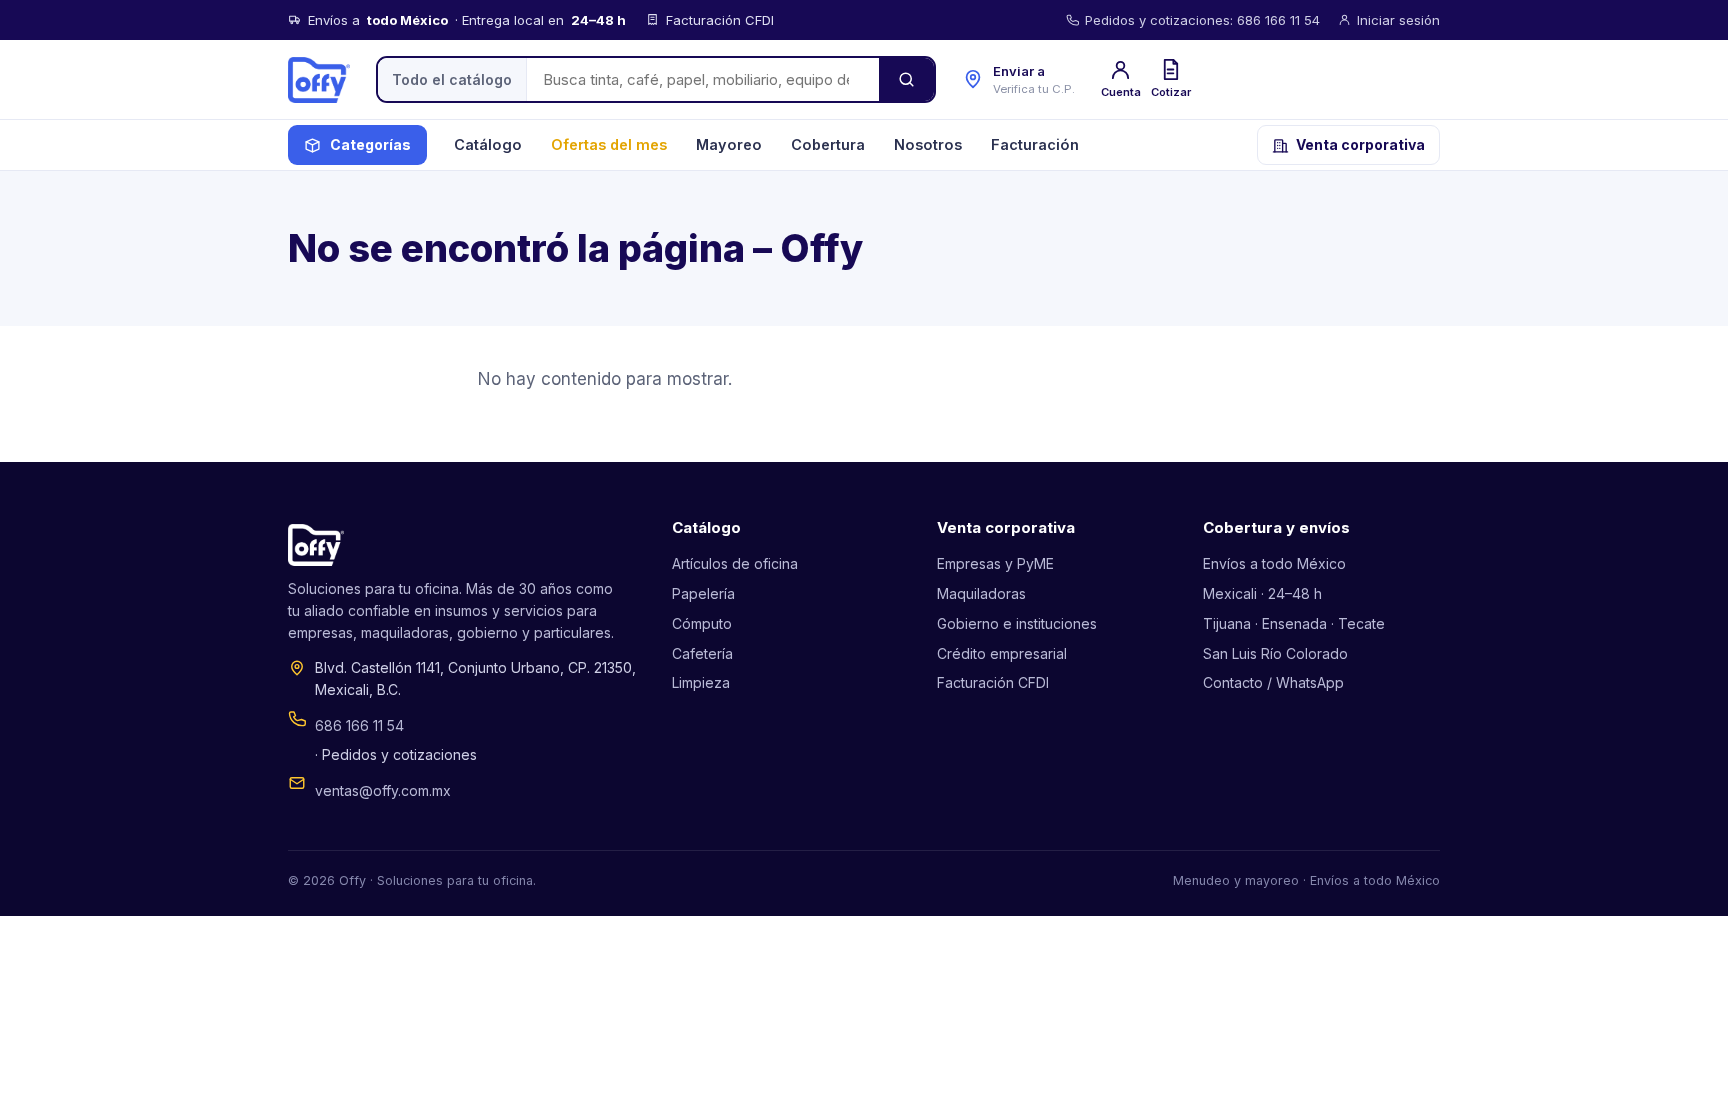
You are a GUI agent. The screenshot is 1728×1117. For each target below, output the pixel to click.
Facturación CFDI (993, 682)
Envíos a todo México (1274, 563)
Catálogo (488, 144)
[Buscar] (906, 79)
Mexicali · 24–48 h (1262, 593)
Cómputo (702, 623)
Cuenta (1121, 92)
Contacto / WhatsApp (1273, 682)
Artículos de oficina (735, 563)
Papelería (703, 593)
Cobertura (828, 144)
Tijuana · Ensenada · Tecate (1294, 623)
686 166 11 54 (359, 725)
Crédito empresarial (1002, 653)
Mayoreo (729, 144)
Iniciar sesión (1398, 20)
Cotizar (1171, 92)
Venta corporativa (1360, 144)
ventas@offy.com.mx (383, 790)
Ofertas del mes (609, 144)
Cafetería (702, 653)
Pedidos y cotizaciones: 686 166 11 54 (1202, 20)
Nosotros (928, 144)
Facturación (1035, 144)
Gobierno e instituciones (1017, 623)
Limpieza (701, 682)
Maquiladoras (981, 593)
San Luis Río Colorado (1275, 653)
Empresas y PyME (995, 563)
